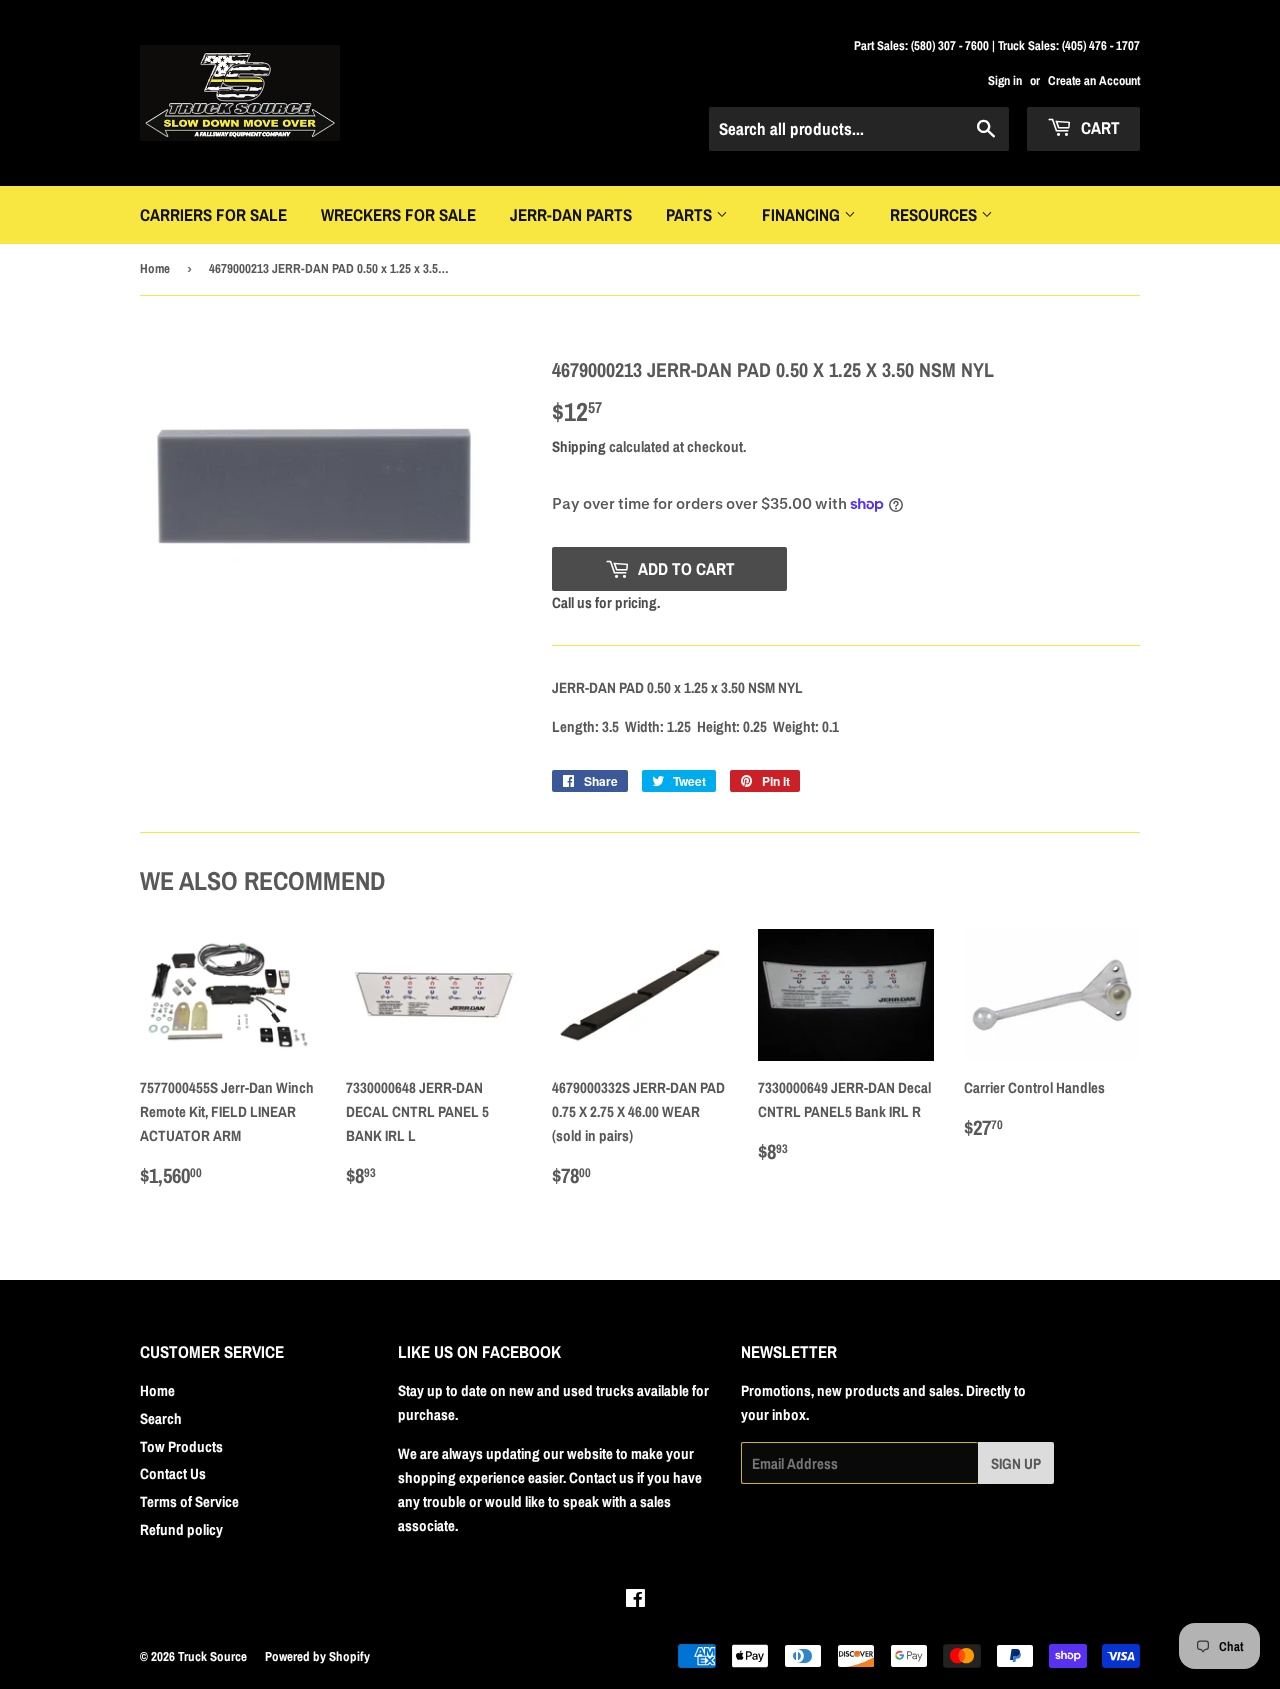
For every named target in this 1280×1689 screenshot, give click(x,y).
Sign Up (1016, 1463)
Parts (691, 214)
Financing (803, 214)
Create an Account (1094, 80)
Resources (935, 214)
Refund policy (181, 1529)
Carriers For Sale (213, 214)
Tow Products (181, 1446)
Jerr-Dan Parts (571, 214)
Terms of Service (189, 1501)
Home (155, 268)
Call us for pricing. (606, 602)
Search (161, 1418)
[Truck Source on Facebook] (635, 1600)
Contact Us (173, 1473)
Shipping (579, 446)
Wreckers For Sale (398, 214)
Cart (1098, 127)
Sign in (1005, 80)
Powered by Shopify (317, 1656)
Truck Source (212, 1656)
